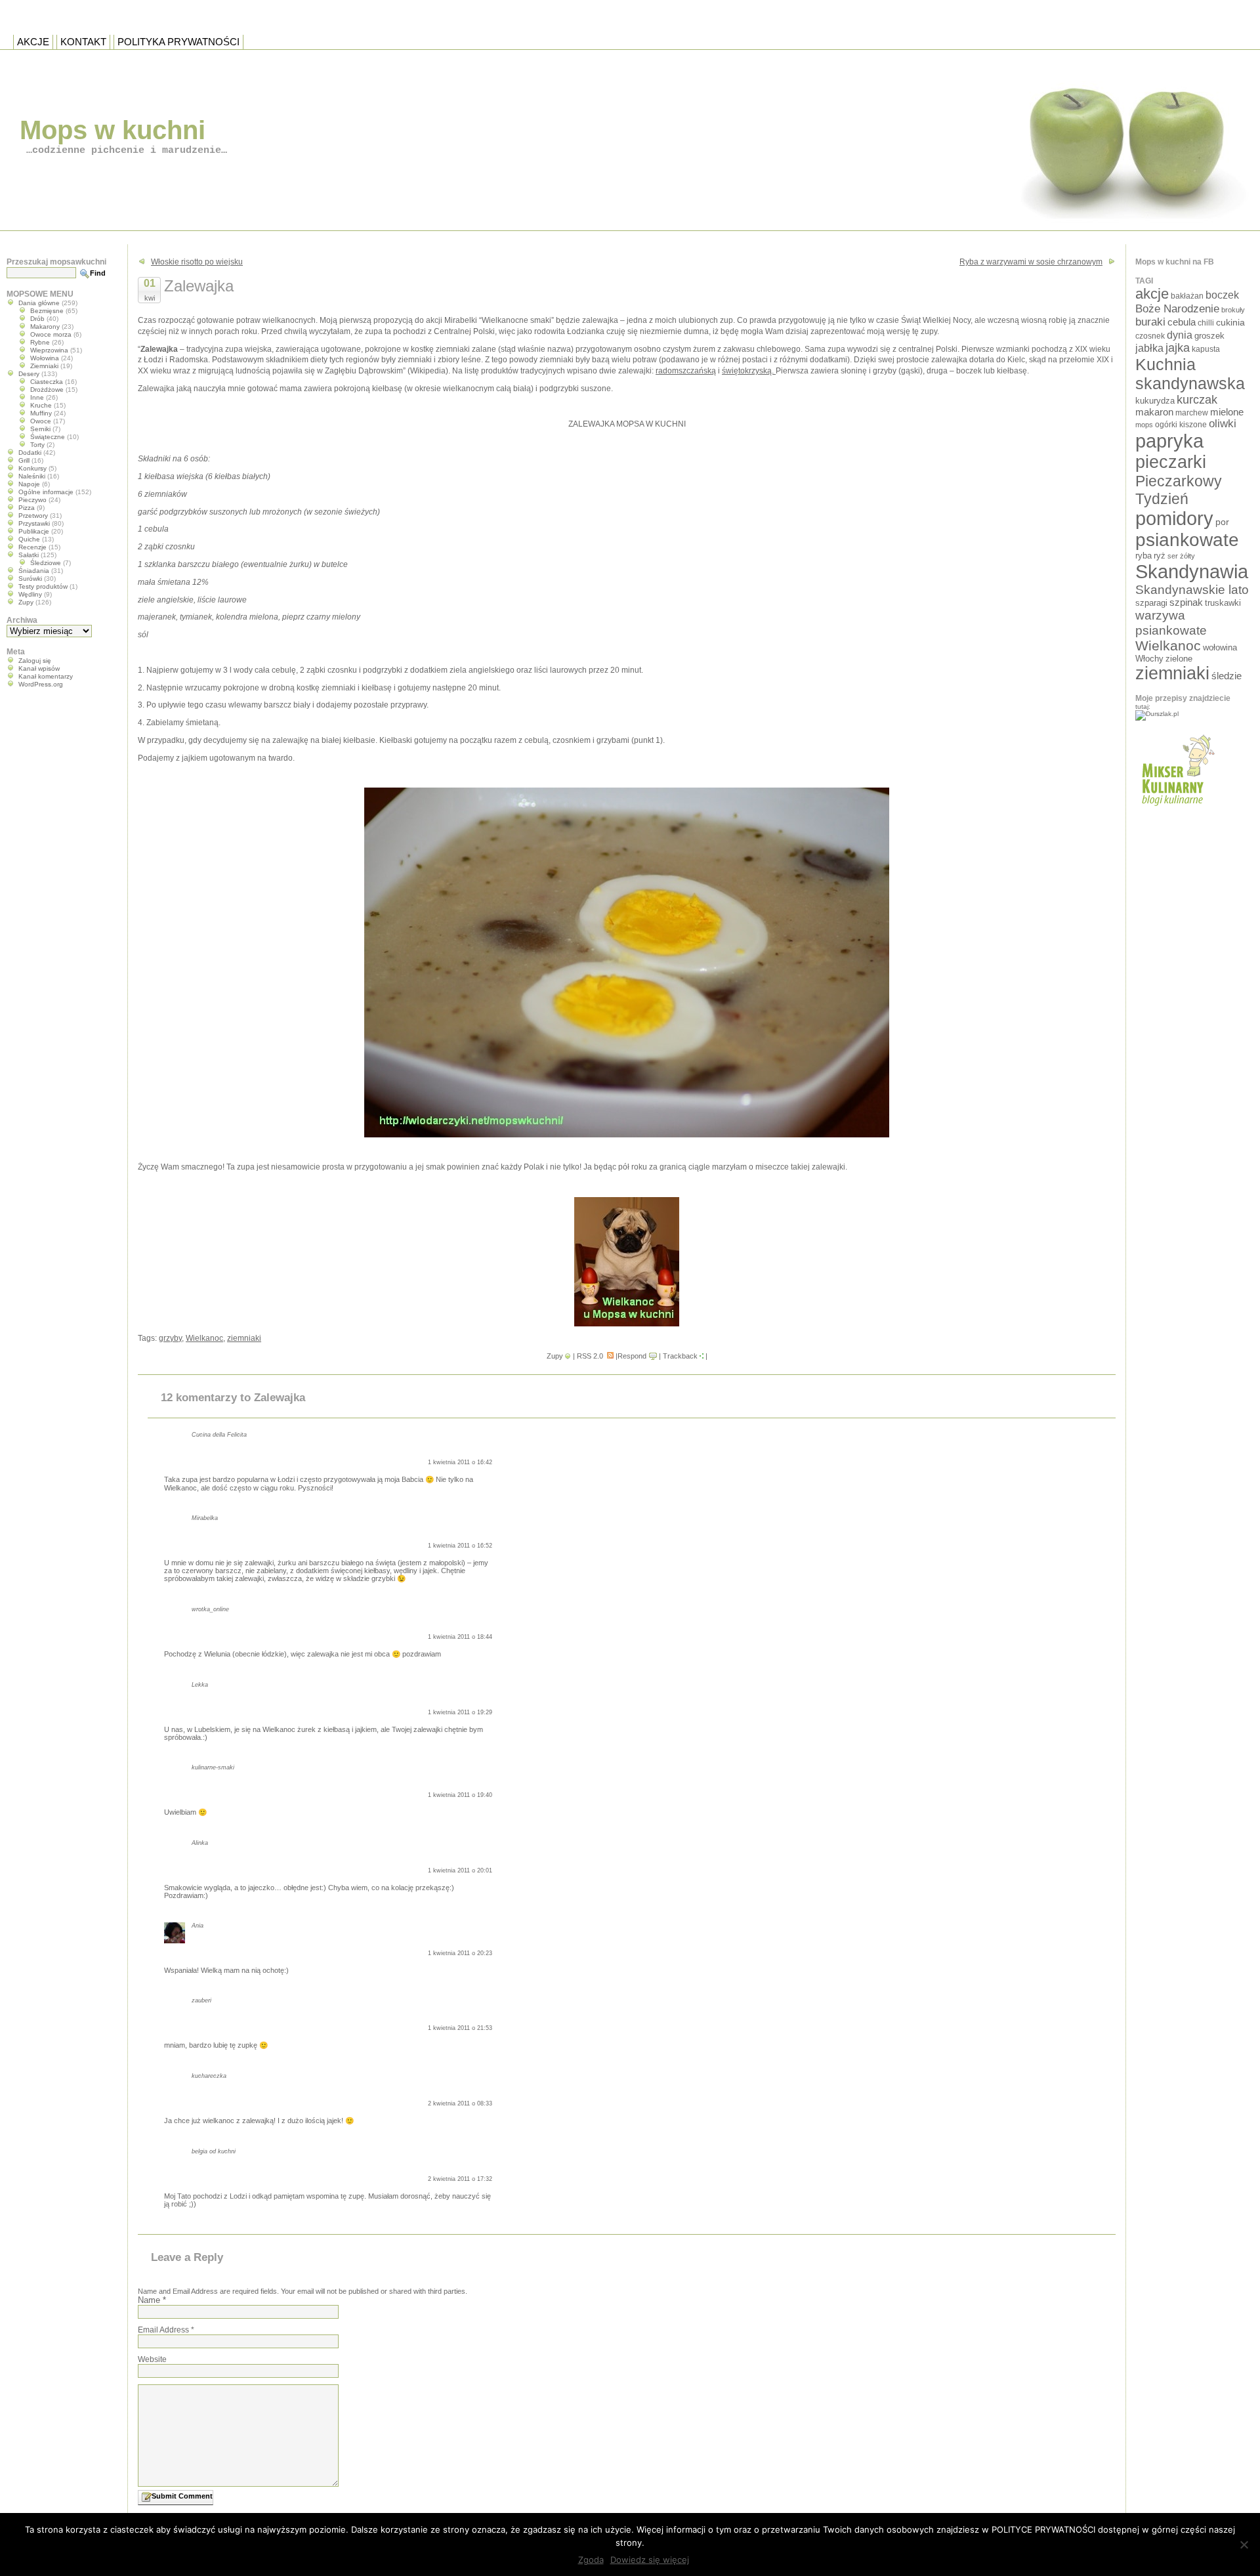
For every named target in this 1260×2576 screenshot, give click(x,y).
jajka (1178, 348)
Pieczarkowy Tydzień (1179, 490)
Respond (632, 1356)
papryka (1169, 441)
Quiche (29, 539)
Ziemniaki (44, 366)
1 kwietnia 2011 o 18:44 (460, 1637)
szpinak (1186, 602)
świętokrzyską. (749, 371)
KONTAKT (83, 42)
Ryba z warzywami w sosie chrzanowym (1031, 262)
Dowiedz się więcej (650, 2560)
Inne (37, 397)
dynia (1180, 335)
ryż (1160, 556)
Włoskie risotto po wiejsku (197, 262)
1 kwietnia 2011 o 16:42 (460, 1462)
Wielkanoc (204, 1338)
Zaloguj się (35, 661)
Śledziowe (46, 563)
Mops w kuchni (113, 130)
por (1222, 522)
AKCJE (33, 42)
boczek (1222, 295)
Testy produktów (43, 586)
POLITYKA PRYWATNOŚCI (178, 42)
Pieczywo (32, 500)
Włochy (1149, 659)
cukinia (1230, 322)
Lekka (200, 1685)
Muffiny (41, 413)
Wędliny (30, 594)
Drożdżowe (47, 390)
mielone (1227, 412)
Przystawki (34, 523)
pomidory (1174, 518)
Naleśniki (32, 476)
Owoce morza (51, 334)
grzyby (170, 1338)
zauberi (201, 2000)
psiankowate (1187, 540)
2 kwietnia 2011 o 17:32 (460, 2179)
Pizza (27, 508)
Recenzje (32, 547)
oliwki (1223, 424)
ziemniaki (244, 1338)
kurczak (1197, 400)
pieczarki (1171, 462)
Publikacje (34, 531)
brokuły (1233, 310)
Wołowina (45, 358)
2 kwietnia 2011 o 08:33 (460, 2103)
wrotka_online (210, 1609)
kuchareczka (209, 2076)
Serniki (40, 429)
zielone (1179, 659)
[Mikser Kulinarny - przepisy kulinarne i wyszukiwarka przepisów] (1176, 810)
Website (152, 2359)
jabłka (1149, 348)
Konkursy (32, 468)
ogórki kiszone (1181, 424)
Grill (24, 460)
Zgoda (591, 2560)
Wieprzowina (49, 350)
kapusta (1206, 349)
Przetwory (33, 516)
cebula (1182, 322)
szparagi (1151, 603)
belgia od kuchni (214, 2151)
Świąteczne (48, 437)
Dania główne (39, 303)
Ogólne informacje (46, 492)
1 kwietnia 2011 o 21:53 (460, 2028)
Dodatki (30, 453)
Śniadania (34, 571)
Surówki (30, 579)
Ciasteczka (47, 382)
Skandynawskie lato (1192, 590)
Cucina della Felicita (219, 1435)
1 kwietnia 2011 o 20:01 (460, 1870)
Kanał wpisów (39, 668)
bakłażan (1187, 296)
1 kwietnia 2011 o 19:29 (460, 1712)
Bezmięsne (47, 311)
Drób (37, 319)
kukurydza (1155, 401)
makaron (1154, 412)
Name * (152, 2300)
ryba (1144, 556)
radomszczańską (686, 371)
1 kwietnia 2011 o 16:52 (460, 1546)
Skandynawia (1192, 571)
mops (1144, 425)
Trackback (680, 1356)
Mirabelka (205, 1518)
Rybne (40, 342)
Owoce (41, 421)
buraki (1150, 322)
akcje (1152, 294)
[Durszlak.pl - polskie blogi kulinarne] (1157, 714)
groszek (1209, 336)
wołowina (1220, 647)
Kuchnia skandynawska (1190, 374)
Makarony (45, 327)
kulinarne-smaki (213, 1767)
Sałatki (29, 555)
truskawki (1223, 603)
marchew (1192, 412)
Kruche (41, 405)
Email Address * (166, 2330)
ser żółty (1181, 556)
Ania (198, 1926)
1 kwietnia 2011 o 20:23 (460, 1953)
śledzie (1227, 676)
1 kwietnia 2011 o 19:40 (460, 1795)
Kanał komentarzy (46, 676)
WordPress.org (41, 684)
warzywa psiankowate (1171, 623)
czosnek (1150, 336)
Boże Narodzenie (1177, 309)
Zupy (555, 1356)
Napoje (29, 484)
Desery (29, 374)
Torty (37, 445)
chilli (1206, 323)
